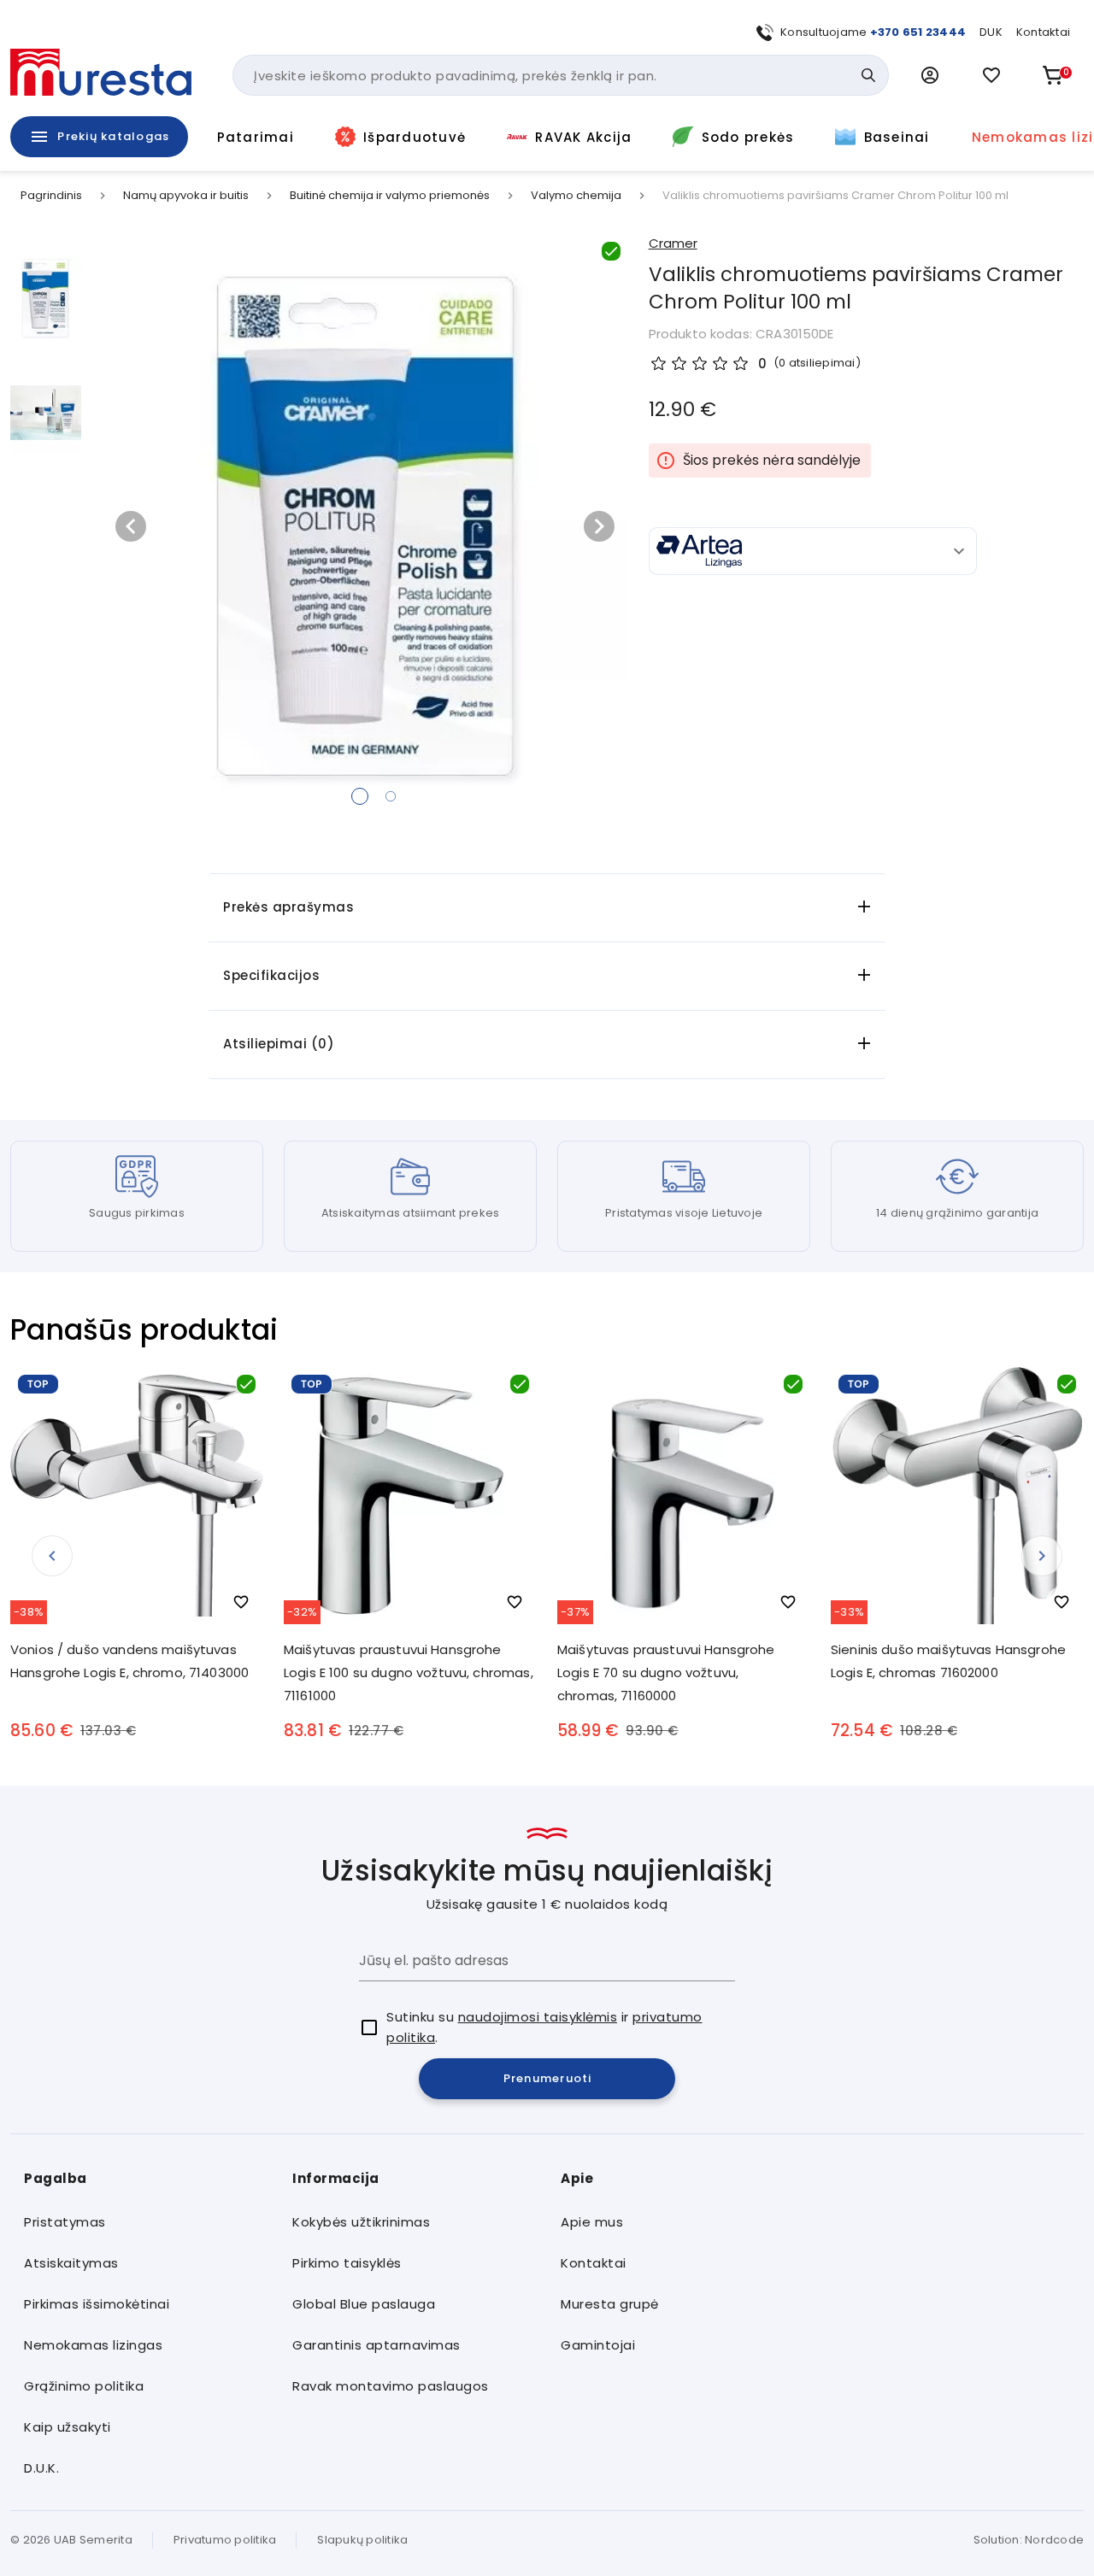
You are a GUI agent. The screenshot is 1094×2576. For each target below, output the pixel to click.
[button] (930, 75)
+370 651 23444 (918, 32)
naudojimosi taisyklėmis (538, 2017)
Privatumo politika (225, 2540)
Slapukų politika (362, 2540)
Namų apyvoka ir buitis (186, 196)
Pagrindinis (51, 196)
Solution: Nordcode (1029, 2540)
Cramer (673, 243)
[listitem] (144, 2223)
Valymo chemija (576, 196)
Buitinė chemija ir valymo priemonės (390, 196)
